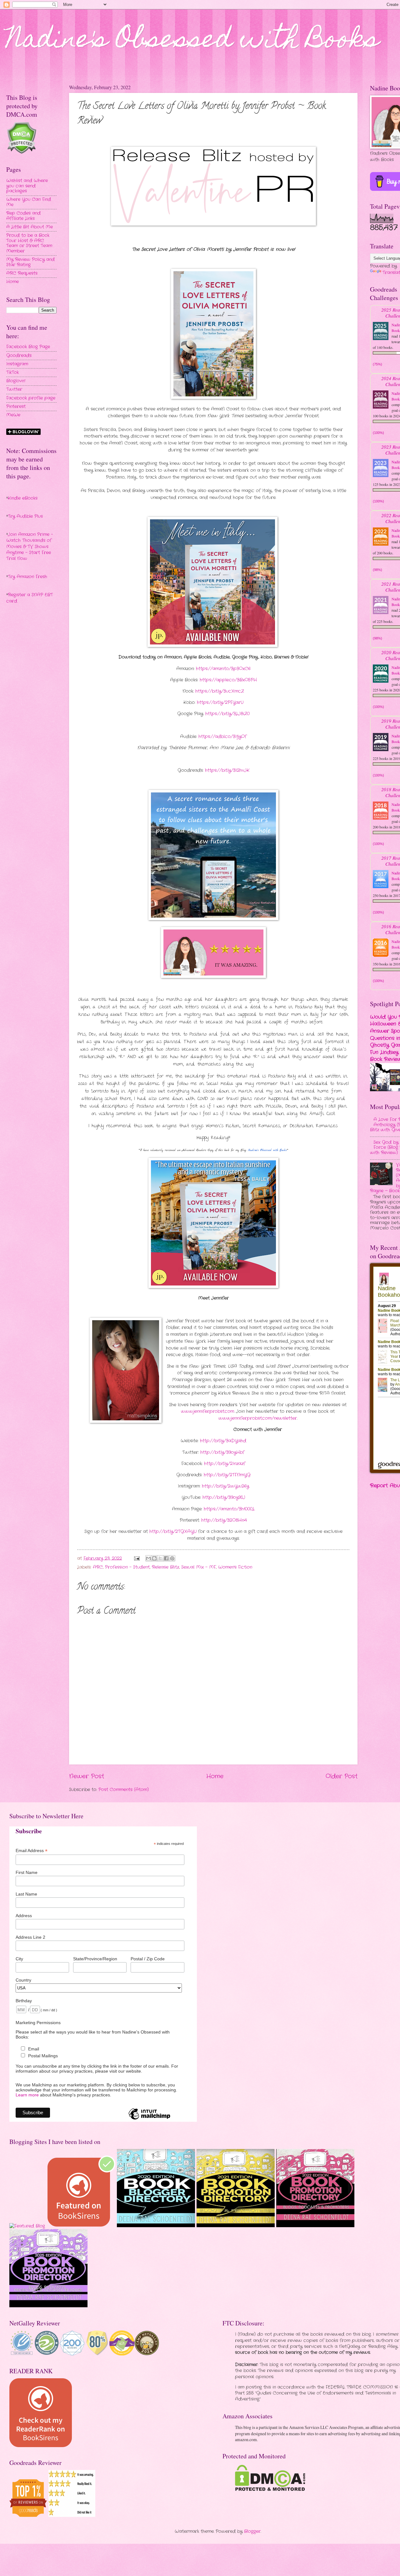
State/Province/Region (95, 1959)
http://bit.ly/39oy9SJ (223, 1497)
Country (23, 1980)
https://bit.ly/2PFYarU (219, 703)
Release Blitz (165, 1567)
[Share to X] (160, 1558)
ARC (98, 1567)
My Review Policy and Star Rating (30, 262)
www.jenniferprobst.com (207, 1411)
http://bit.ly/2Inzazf (224, 1464)
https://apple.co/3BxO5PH (228, 680)
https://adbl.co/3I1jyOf (222, 737)
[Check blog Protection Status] (21, 153)
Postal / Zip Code (148, 1959)
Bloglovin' (16, 381)
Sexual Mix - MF (199, 1567)
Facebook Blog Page (28, 347)
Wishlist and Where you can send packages (27, 186)
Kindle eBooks (23, 498)
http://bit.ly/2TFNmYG (226, 1475)
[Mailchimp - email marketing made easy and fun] (149, 2119)
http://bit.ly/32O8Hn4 (223, 1520)
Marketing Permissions (38, 2023)
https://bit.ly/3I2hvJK (227, 770)
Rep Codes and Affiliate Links (23, 216)
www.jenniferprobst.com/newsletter (258, 1418)
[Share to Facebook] (166, 1558)
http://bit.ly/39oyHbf (222, 1452)
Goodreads (19, 356)
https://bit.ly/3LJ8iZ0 (227, 714)
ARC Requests (22, 273)
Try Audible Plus (25, 516)
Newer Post (87, 1776)
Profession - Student (127, 1567)
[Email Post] (137, 1558)
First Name (27, 1872)
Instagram (17, 364)
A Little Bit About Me (30, 227)
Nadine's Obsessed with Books (193, 41)
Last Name (26, 1894)
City (19, 1959)
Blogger (252, 2531)
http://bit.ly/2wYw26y (225, 1486)
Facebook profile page (31, 398)
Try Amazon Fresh (27, 577)
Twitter (14, 389)
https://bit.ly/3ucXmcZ (219, 691)
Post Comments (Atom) (124, 1790)
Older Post (342, 1776)
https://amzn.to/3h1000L (229, 1509)
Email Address (32, 1851)
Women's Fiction (235, 1567)
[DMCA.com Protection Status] (270, 2490)
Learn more (27, 2095)
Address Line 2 (30, 1937)
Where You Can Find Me (29, 202)
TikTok (12, 372)
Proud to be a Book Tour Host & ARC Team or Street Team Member (29, 243)
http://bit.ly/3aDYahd (222, 1441)
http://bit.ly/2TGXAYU (172, 1532)
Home (215, 1776)
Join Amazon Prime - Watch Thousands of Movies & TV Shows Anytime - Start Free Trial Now (30, 547)
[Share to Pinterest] (172, 1558)
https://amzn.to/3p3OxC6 (223, 669)
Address (24, 1916)
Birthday (24, 2001)
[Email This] (148, 1558)
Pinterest (16, 407)
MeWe (13, 415)
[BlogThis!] (154, 1558)
